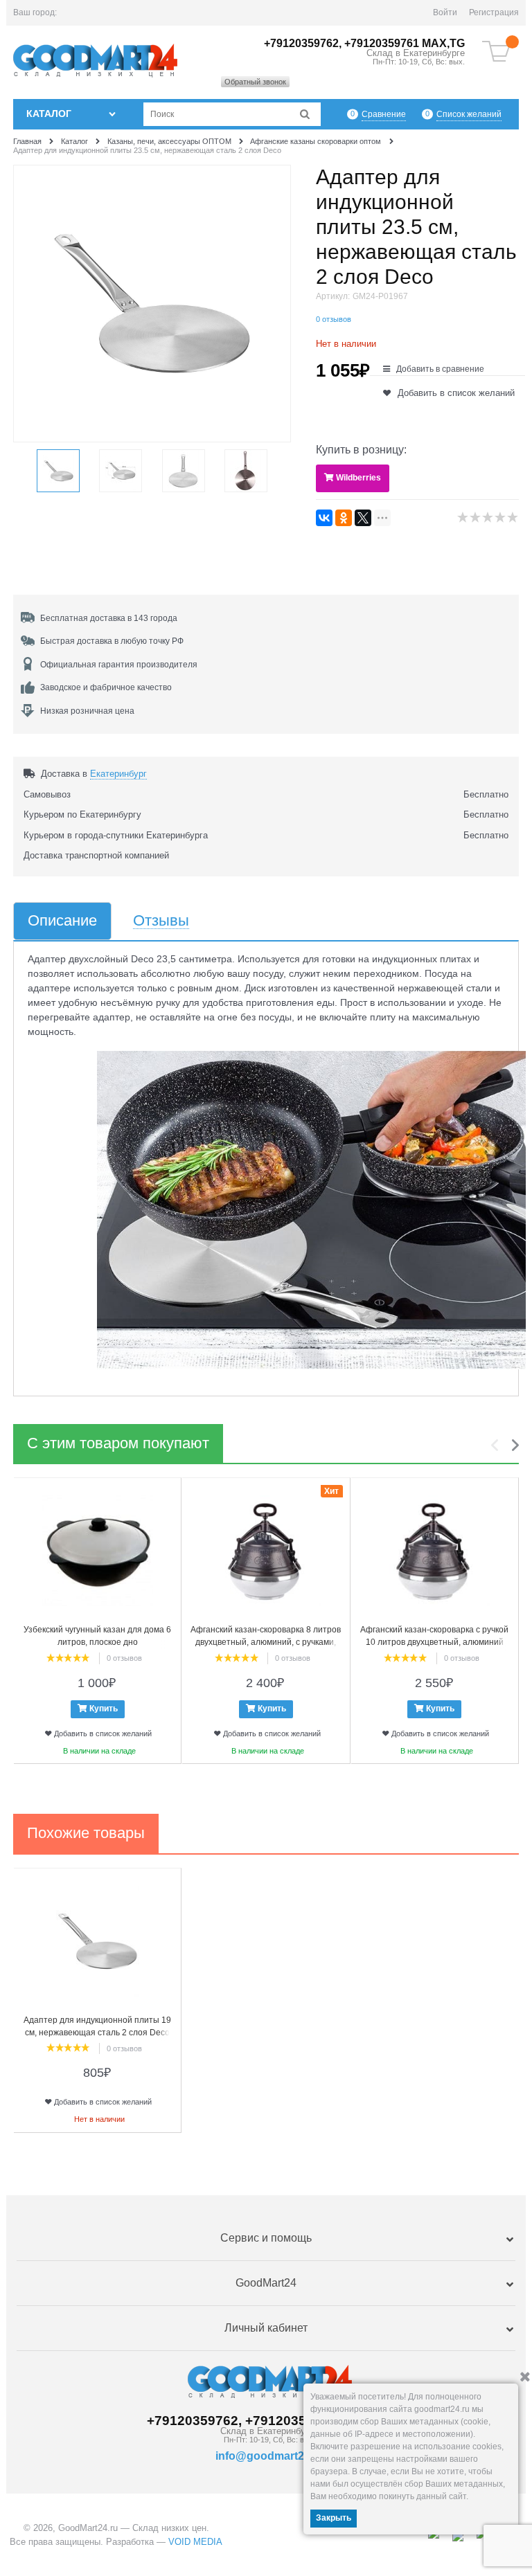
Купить (104, 1709)
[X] (363, 518)
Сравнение (384, 114)
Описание (62, 921)
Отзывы (161, 921)
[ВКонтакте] (324, 518)
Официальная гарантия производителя (119, 665)
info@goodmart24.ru (270, 2456)
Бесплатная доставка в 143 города (109, 618)
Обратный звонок (255, 82)
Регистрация (494, 12)
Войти (445, 12)
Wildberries (358, 478)
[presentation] (498, 1445)
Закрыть (334, 2518)
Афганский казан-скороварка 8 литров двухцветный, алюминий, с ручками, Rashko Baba (266, 1642)
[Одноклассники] (344, 518)
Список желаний (469, 114)
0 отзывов (334, 319)
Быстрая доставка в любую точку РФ (112, 641)
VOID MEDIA (195, 2542)
